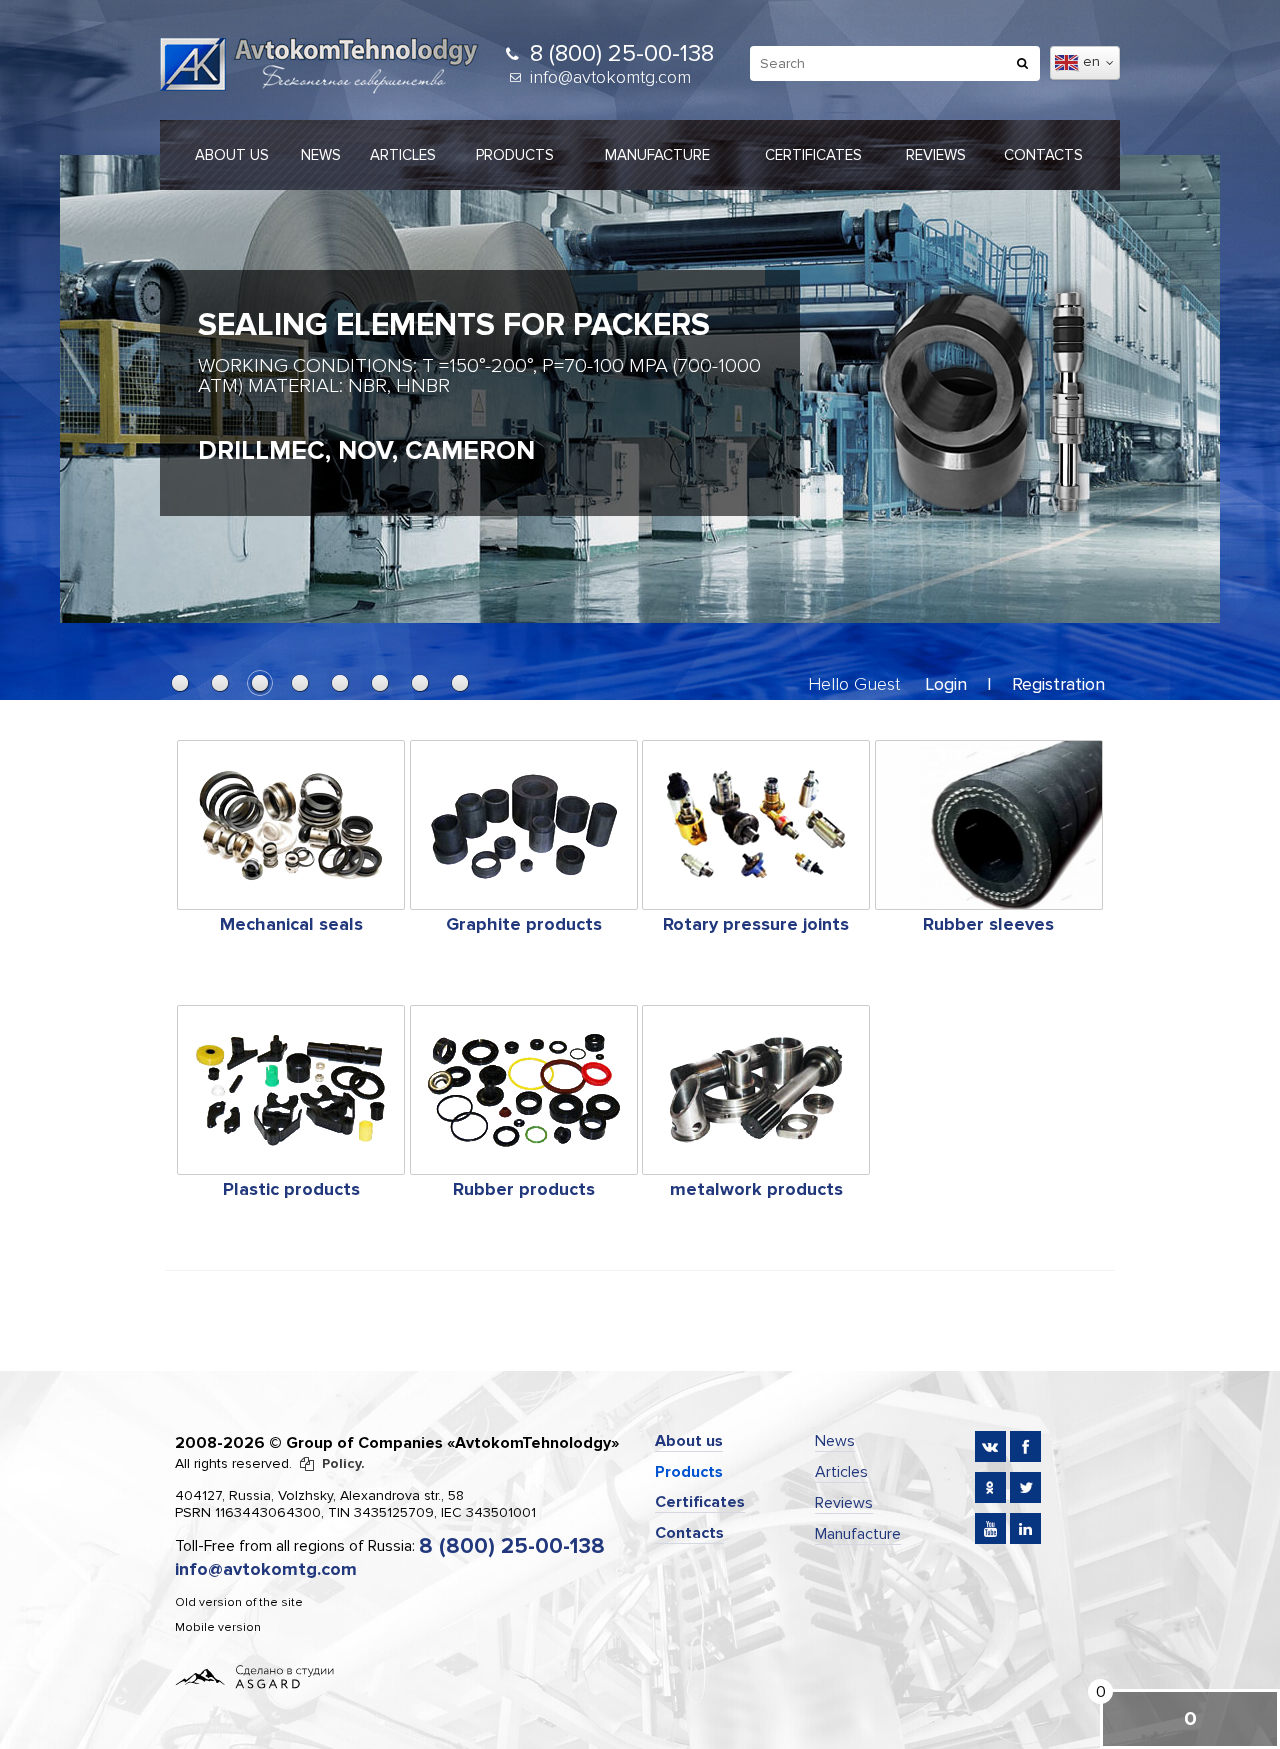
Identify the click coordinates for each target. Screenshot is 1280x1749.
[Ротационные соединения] (756, 825)
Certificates (813, 155)
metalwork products (756, 1189)
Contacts (1043, 155)
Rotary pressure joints (756, 924)
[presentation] (95, 378)
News (321, 155)
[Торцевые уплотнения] (291, 825)
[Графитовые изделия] (524, 825)
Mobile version (218, 1627)
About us (232, 155)
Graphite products (524, 924)
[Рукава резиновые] (989, 825)
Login (946, 684)
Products (515, 155)
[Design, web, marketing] (255, 1676)
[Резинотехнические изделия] (524, 1090)
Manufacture (657, 155)
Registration (1058, 684)
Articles (403, 155)
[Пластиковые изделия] (291, 1090)
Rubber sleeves (988, 924)
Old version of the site (239, 1602)
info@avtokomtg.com (610, 77)
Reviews (936, 155)
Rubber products (524, 1189)
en (1093, 61)
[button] (180, 683)
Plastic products (291, 1189)
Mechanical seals (291, 924)
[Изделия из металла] (756, 1090)
